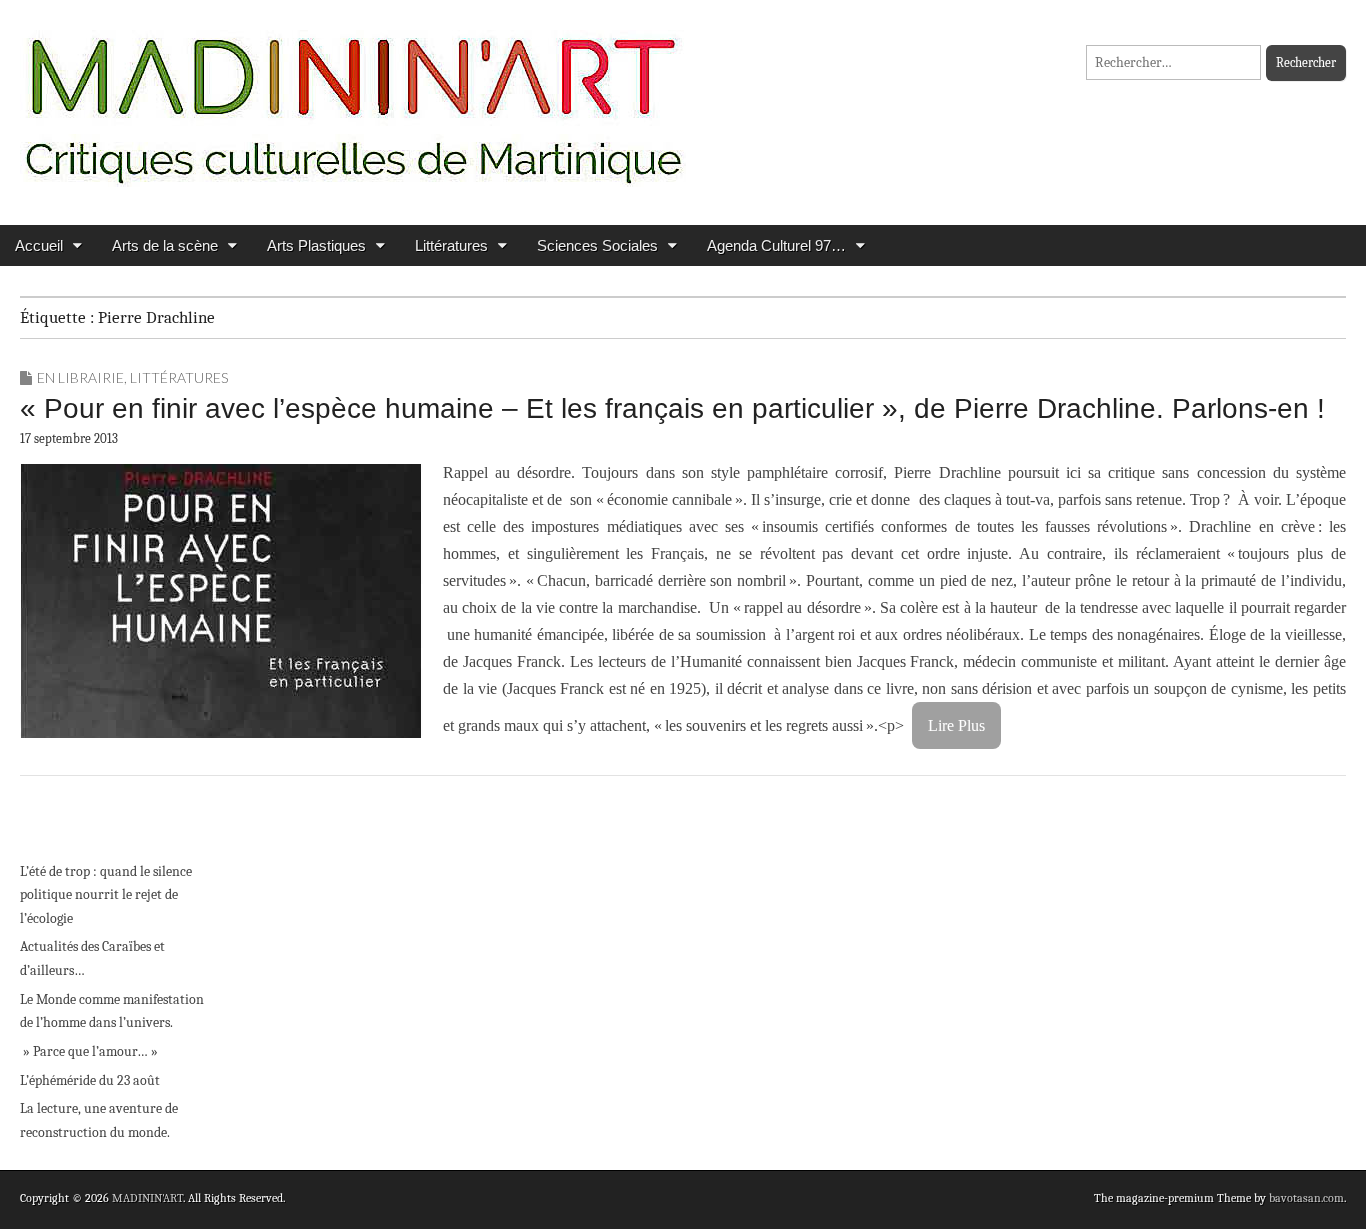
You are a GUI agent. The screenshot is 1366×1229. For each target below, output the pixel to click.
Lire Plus (956, 725)
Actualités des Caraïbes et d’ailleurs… (92, 958)
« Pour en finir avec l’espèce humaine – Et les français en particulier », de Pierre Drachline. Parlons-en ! (672, 408)
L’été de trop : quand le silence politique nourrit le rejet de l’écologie (106, 895)
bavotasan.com (1306, 1198)
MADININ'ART (147, 1198)
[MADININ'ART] (353, 97)
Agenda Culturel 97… (776, 245)
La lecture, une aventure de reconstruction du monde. (99, 1120)
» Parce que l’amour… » (89, 1051)
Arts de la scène (165, 245)
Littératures (451, 245)
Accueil (39, 245)
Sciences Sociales (597, 245)
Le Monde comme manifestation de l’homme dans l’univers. (112, 1011)
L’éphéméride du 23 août (90, 1080)
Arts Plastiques (316, 245)
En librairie (80, 377)
